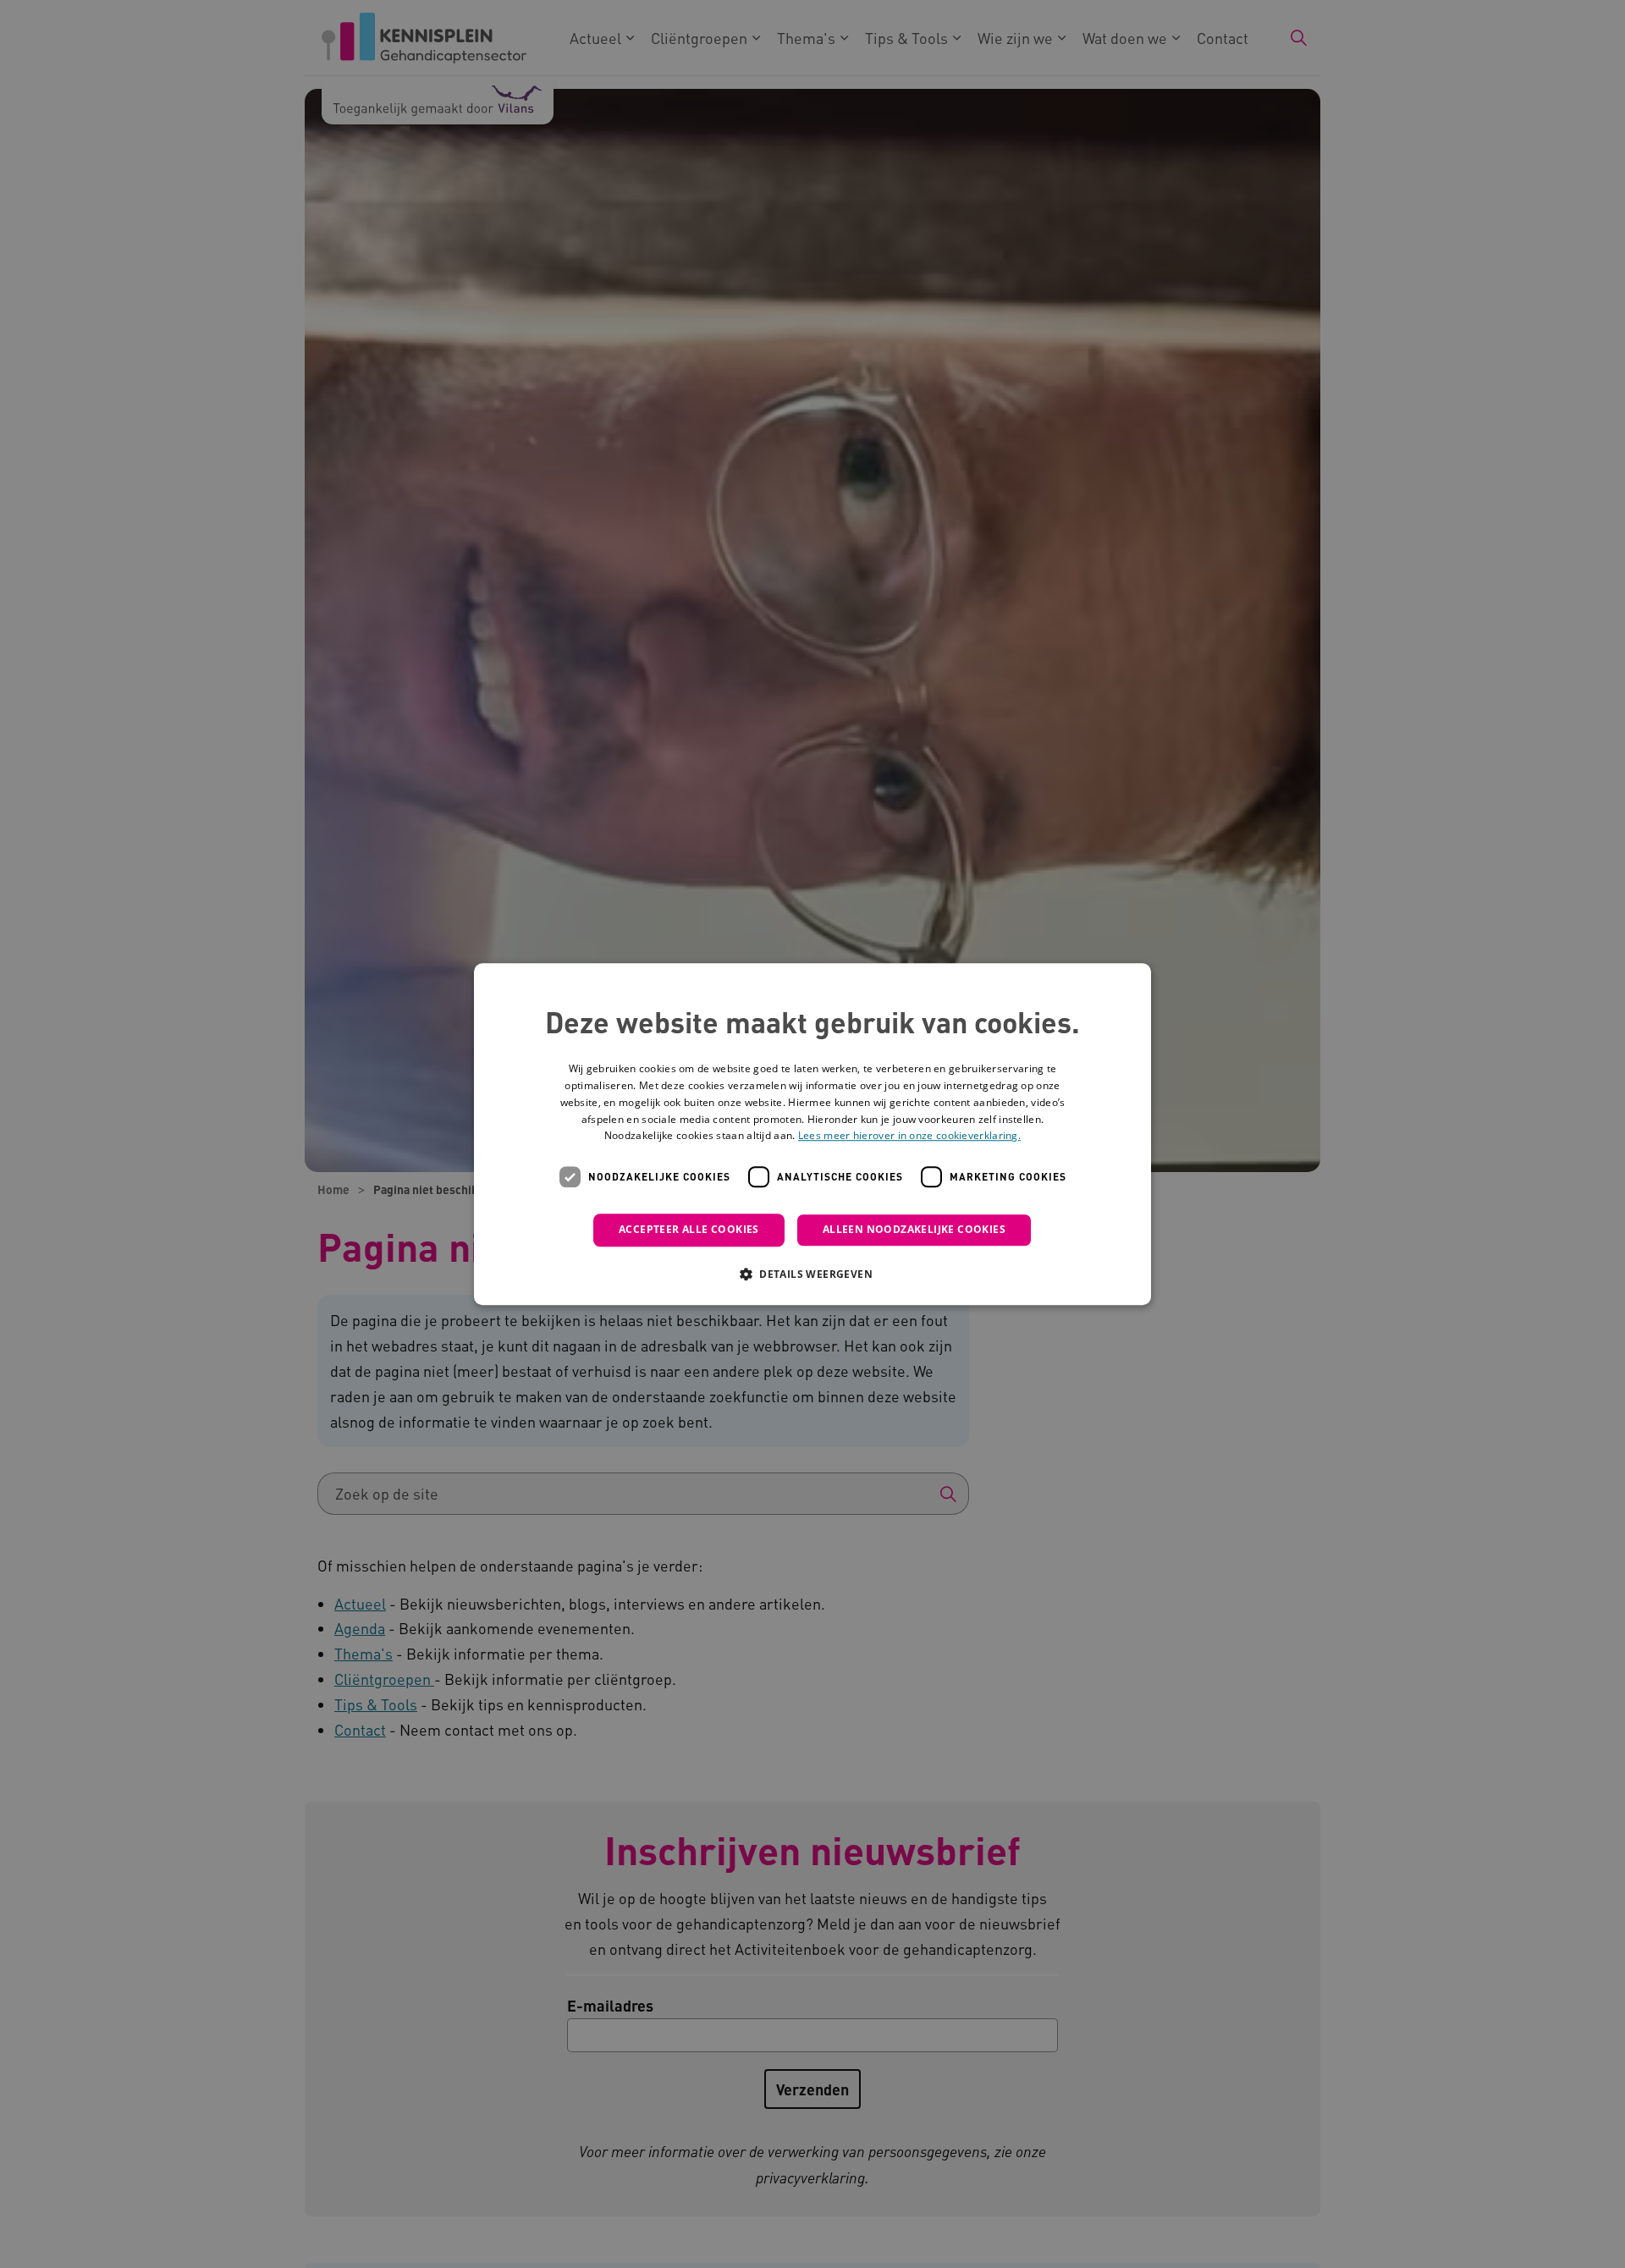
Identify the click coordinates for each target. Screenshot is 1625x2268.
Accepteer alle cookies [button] (689, 1229)
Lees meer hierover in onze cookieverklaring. (909, 1136)
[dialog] (812, 1134)
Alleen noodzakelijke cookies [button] (914, 1229)
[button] (812, 1274)
